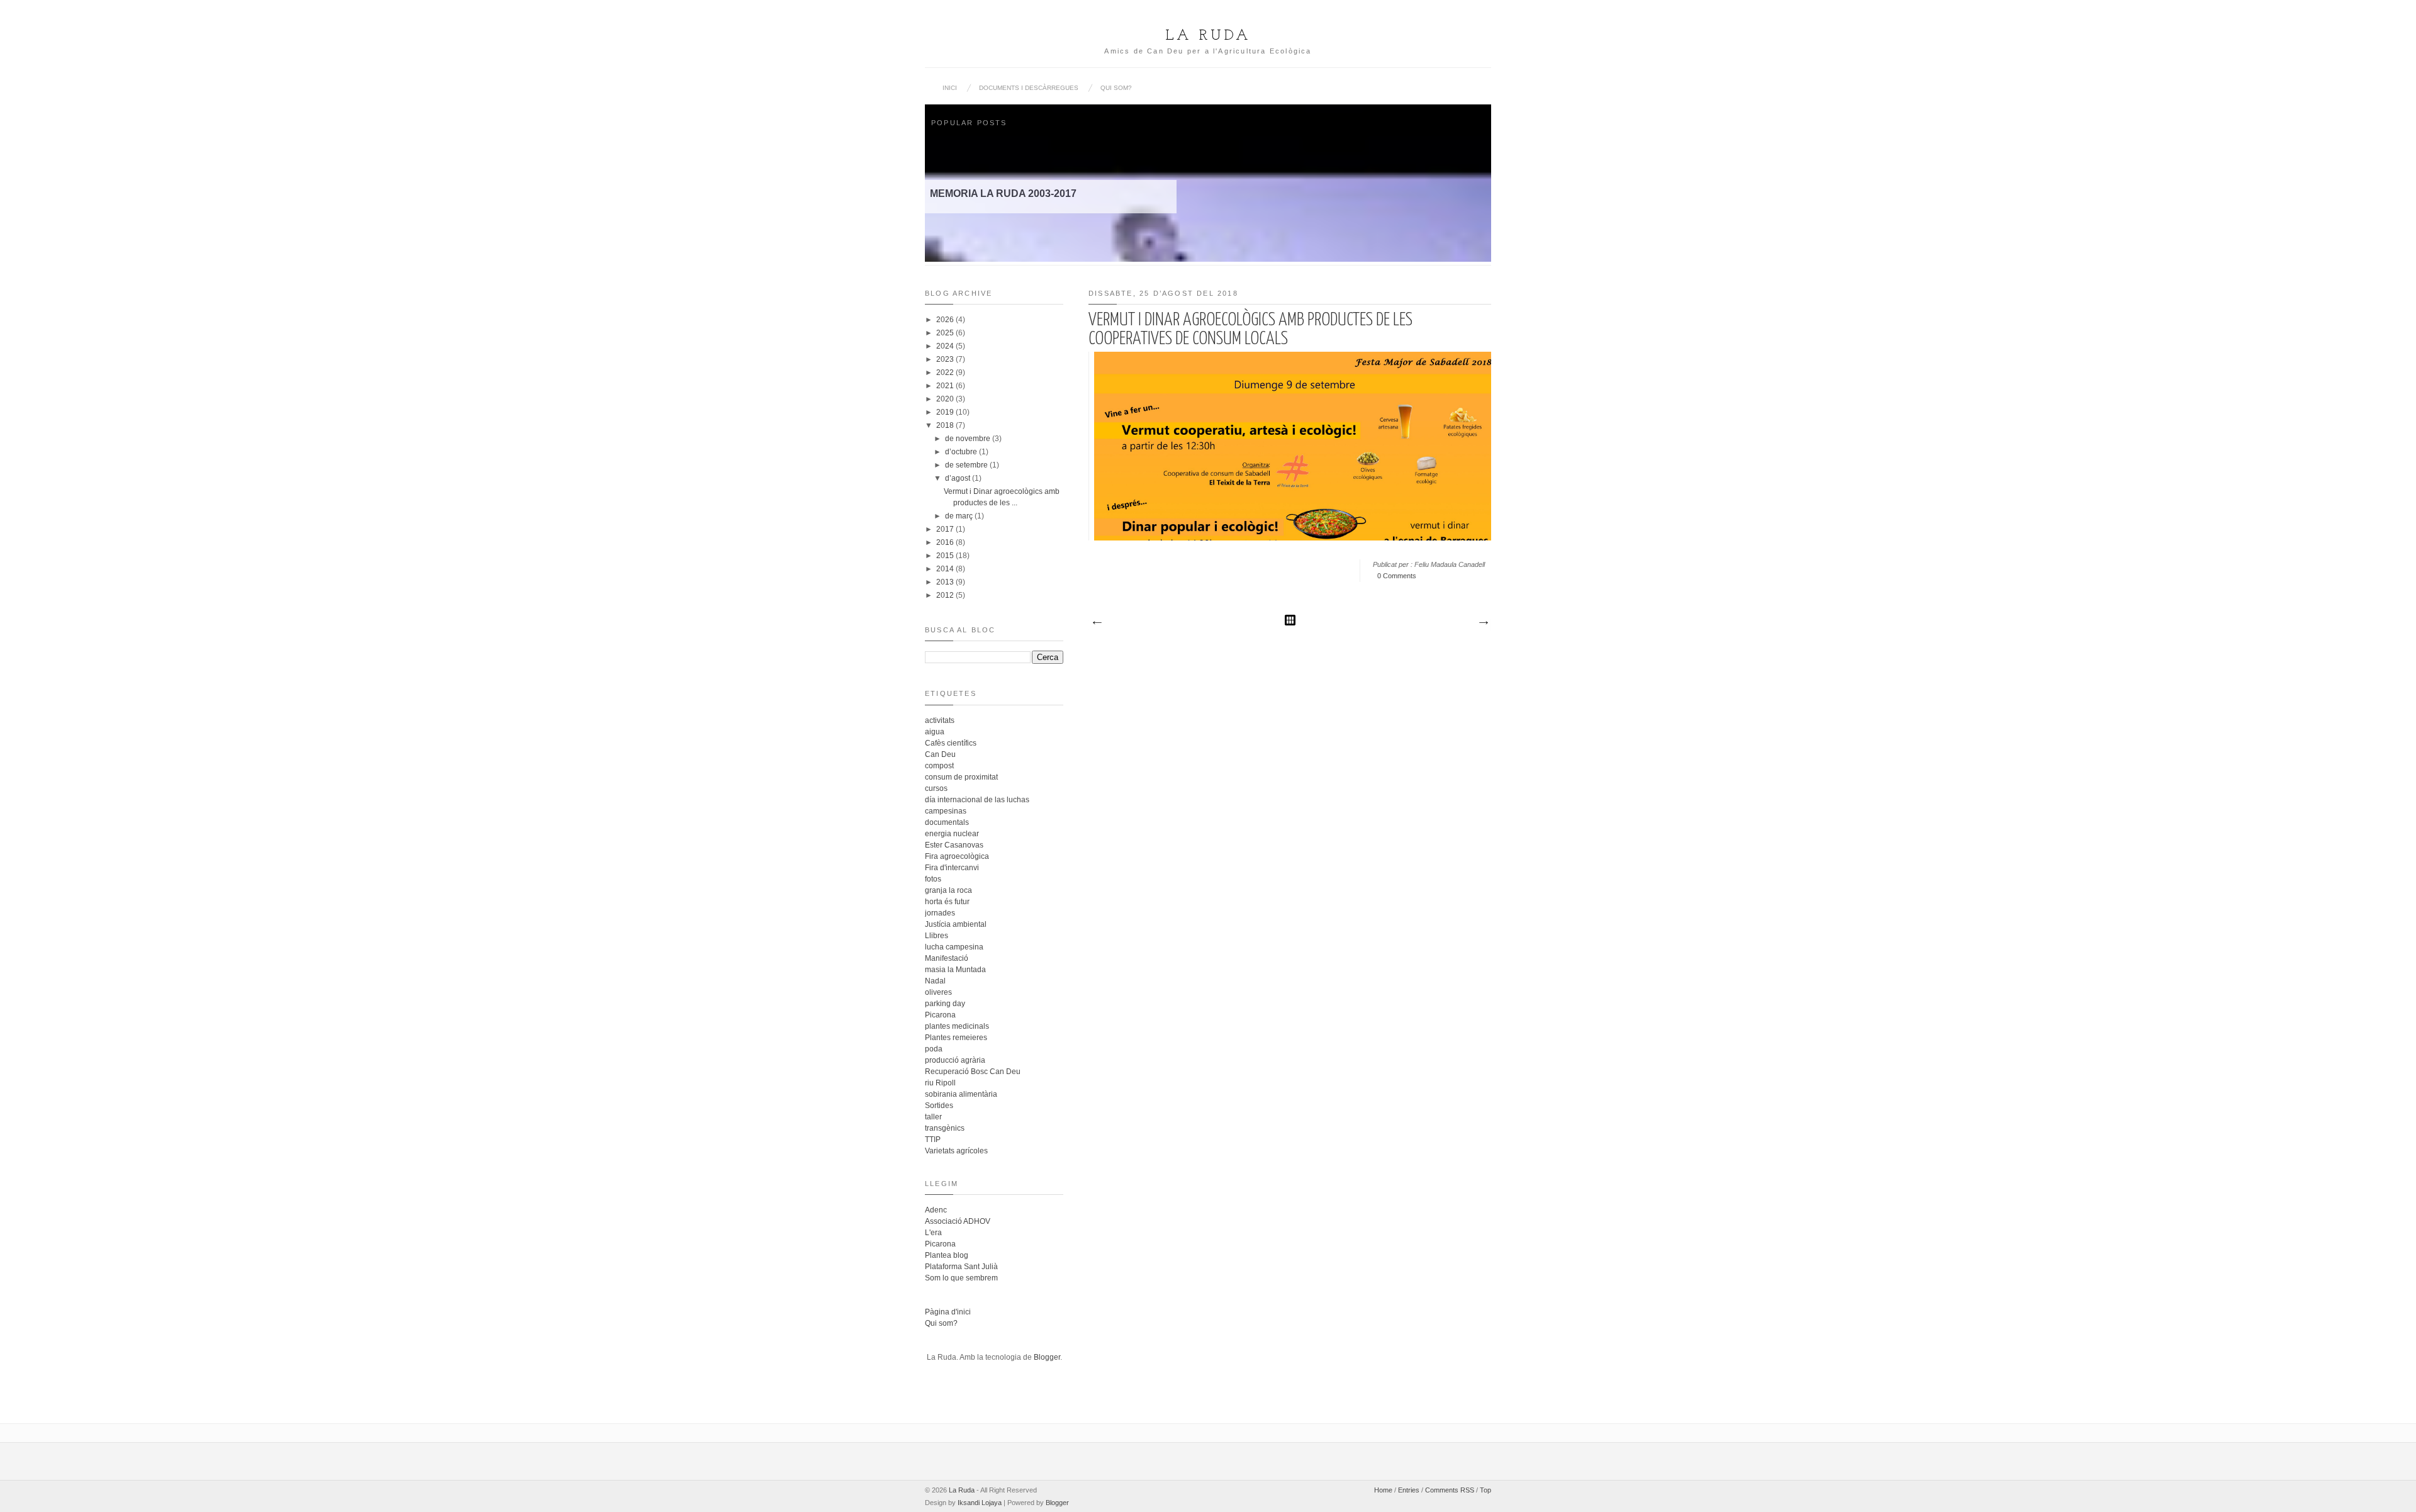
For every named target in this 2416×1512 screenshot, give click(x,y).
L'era (933, 1233)
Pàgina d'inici (948, 1312)
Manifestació (947, 958)
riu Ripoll (940, 1083)
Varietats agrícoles (956, 1151)
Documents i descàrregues (1029, 88)
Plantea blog (947, 1255)
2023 (945, 359)
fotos (933, 879)
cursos (936, 788)
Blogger (1047, 1357)
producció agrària (955, 1060)
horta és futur (947, 902)
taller (933, 1117)
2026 (945, 320)
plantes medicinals (957, 1026)
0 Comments (1397, 576)
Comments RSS (1450, 1490)
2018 (945, 425)
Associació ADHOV (958, 1221)
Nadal (935, 981)
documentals (947, 822)
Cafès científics (951, 743)
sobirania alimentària (961, 1094)
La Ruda (1208, 36)
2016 (945, 542)
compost (939, 766)
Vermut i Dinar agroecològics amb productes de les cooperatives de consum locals (1250, 330)
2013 (945, 582)
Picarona (940, 1015)
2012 (945, 595)
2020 (945, 399)
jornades (940, 913)
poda (934, 1049)
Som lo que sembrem (961, 1278)
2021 (945, 386)
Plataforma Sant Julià (961, 1267)
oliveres (938, 992)
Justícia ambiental (956, 924)
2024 (945, 346)
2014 (945, 569)
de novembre (968, 439)
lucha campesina (954, 947)
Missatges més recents (1097, 623)
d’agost (958, 478)
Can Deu (940, 754)
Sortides (939, 1106)
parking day (945, 1004)
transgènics (945, 1128)
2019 (945, 412)
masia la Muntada (955, 970)
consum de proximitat (961, 777)
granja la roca (948, 890)
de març (959, 516)
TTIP (933, 1140)
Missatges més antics (1483, 623)
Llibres (937, 936)
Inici (950, 88)
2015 (945, 556)
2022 (945, 372)
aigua (935, 732)
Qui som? (1116, 88)
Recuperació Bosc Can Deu (973, 1072)
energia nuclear (952, 834)
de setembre (966, 465)
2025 (945, 333)
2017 (945, 529)
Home (1383, 1490)
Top (1485, 1490)
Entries (1409, 1490)
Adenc (936, 1210)
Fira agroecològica (957, 856)
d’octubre (961, 452)
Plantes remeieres (956, 1038)
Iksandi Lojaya (980, 1503)
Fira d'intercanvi (952, 868)
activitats (940, 720)
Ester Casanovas (954, 845)
